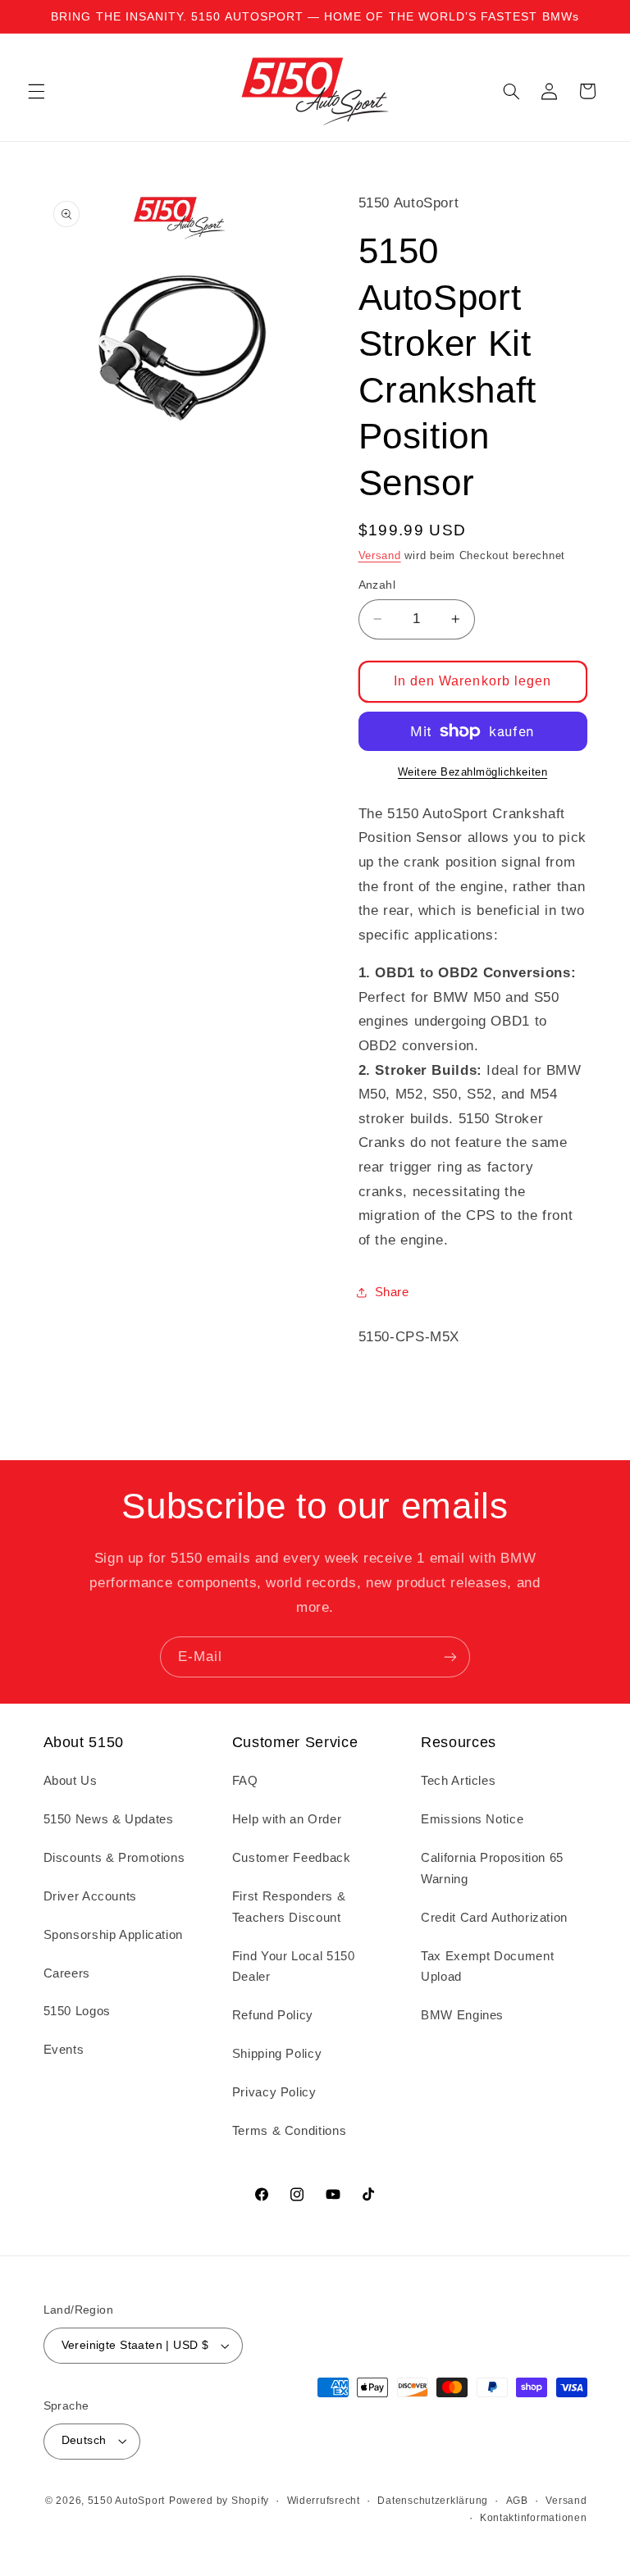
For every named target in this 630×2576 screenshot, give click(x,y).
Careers (67, 1973)
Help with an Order (287, 1819)
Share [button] (392, 1292)
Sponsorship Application (114, 1935)
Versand (380, 556)
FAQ (245, 1781)
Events (64, 2050)
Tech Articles (458, 1781)
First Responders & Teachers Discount (289, 1907)
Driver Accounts (90, 1896)
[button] (36, 91)
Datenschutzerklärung (433, 2501)
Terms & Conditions (289, 2131)
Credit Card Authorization (494, 1918)
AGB (517, 2501)
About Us (71, 1781)
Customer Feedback (292, 1858)
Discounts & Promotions (114, 1858)
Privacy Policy (274, 2092)
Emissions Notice (472, 1819)
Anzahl (377, 585)
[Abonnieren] (450, 1657)
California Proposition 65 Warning (492, 1868)
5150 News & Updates (109, 1819)
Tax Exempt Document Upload (487, 1967)
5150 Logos (77, 2011)
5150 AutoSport (126, 2501)
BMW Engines (462, 2015)
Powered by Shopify (219, 2501)
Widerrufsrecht (324, 2501)
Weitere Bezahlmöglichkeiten (472, 772)
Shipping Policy (277, 2054)
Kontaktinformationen (534, 2518)
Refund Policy (273, 2015)
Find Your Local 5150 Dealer (294, 1967)
